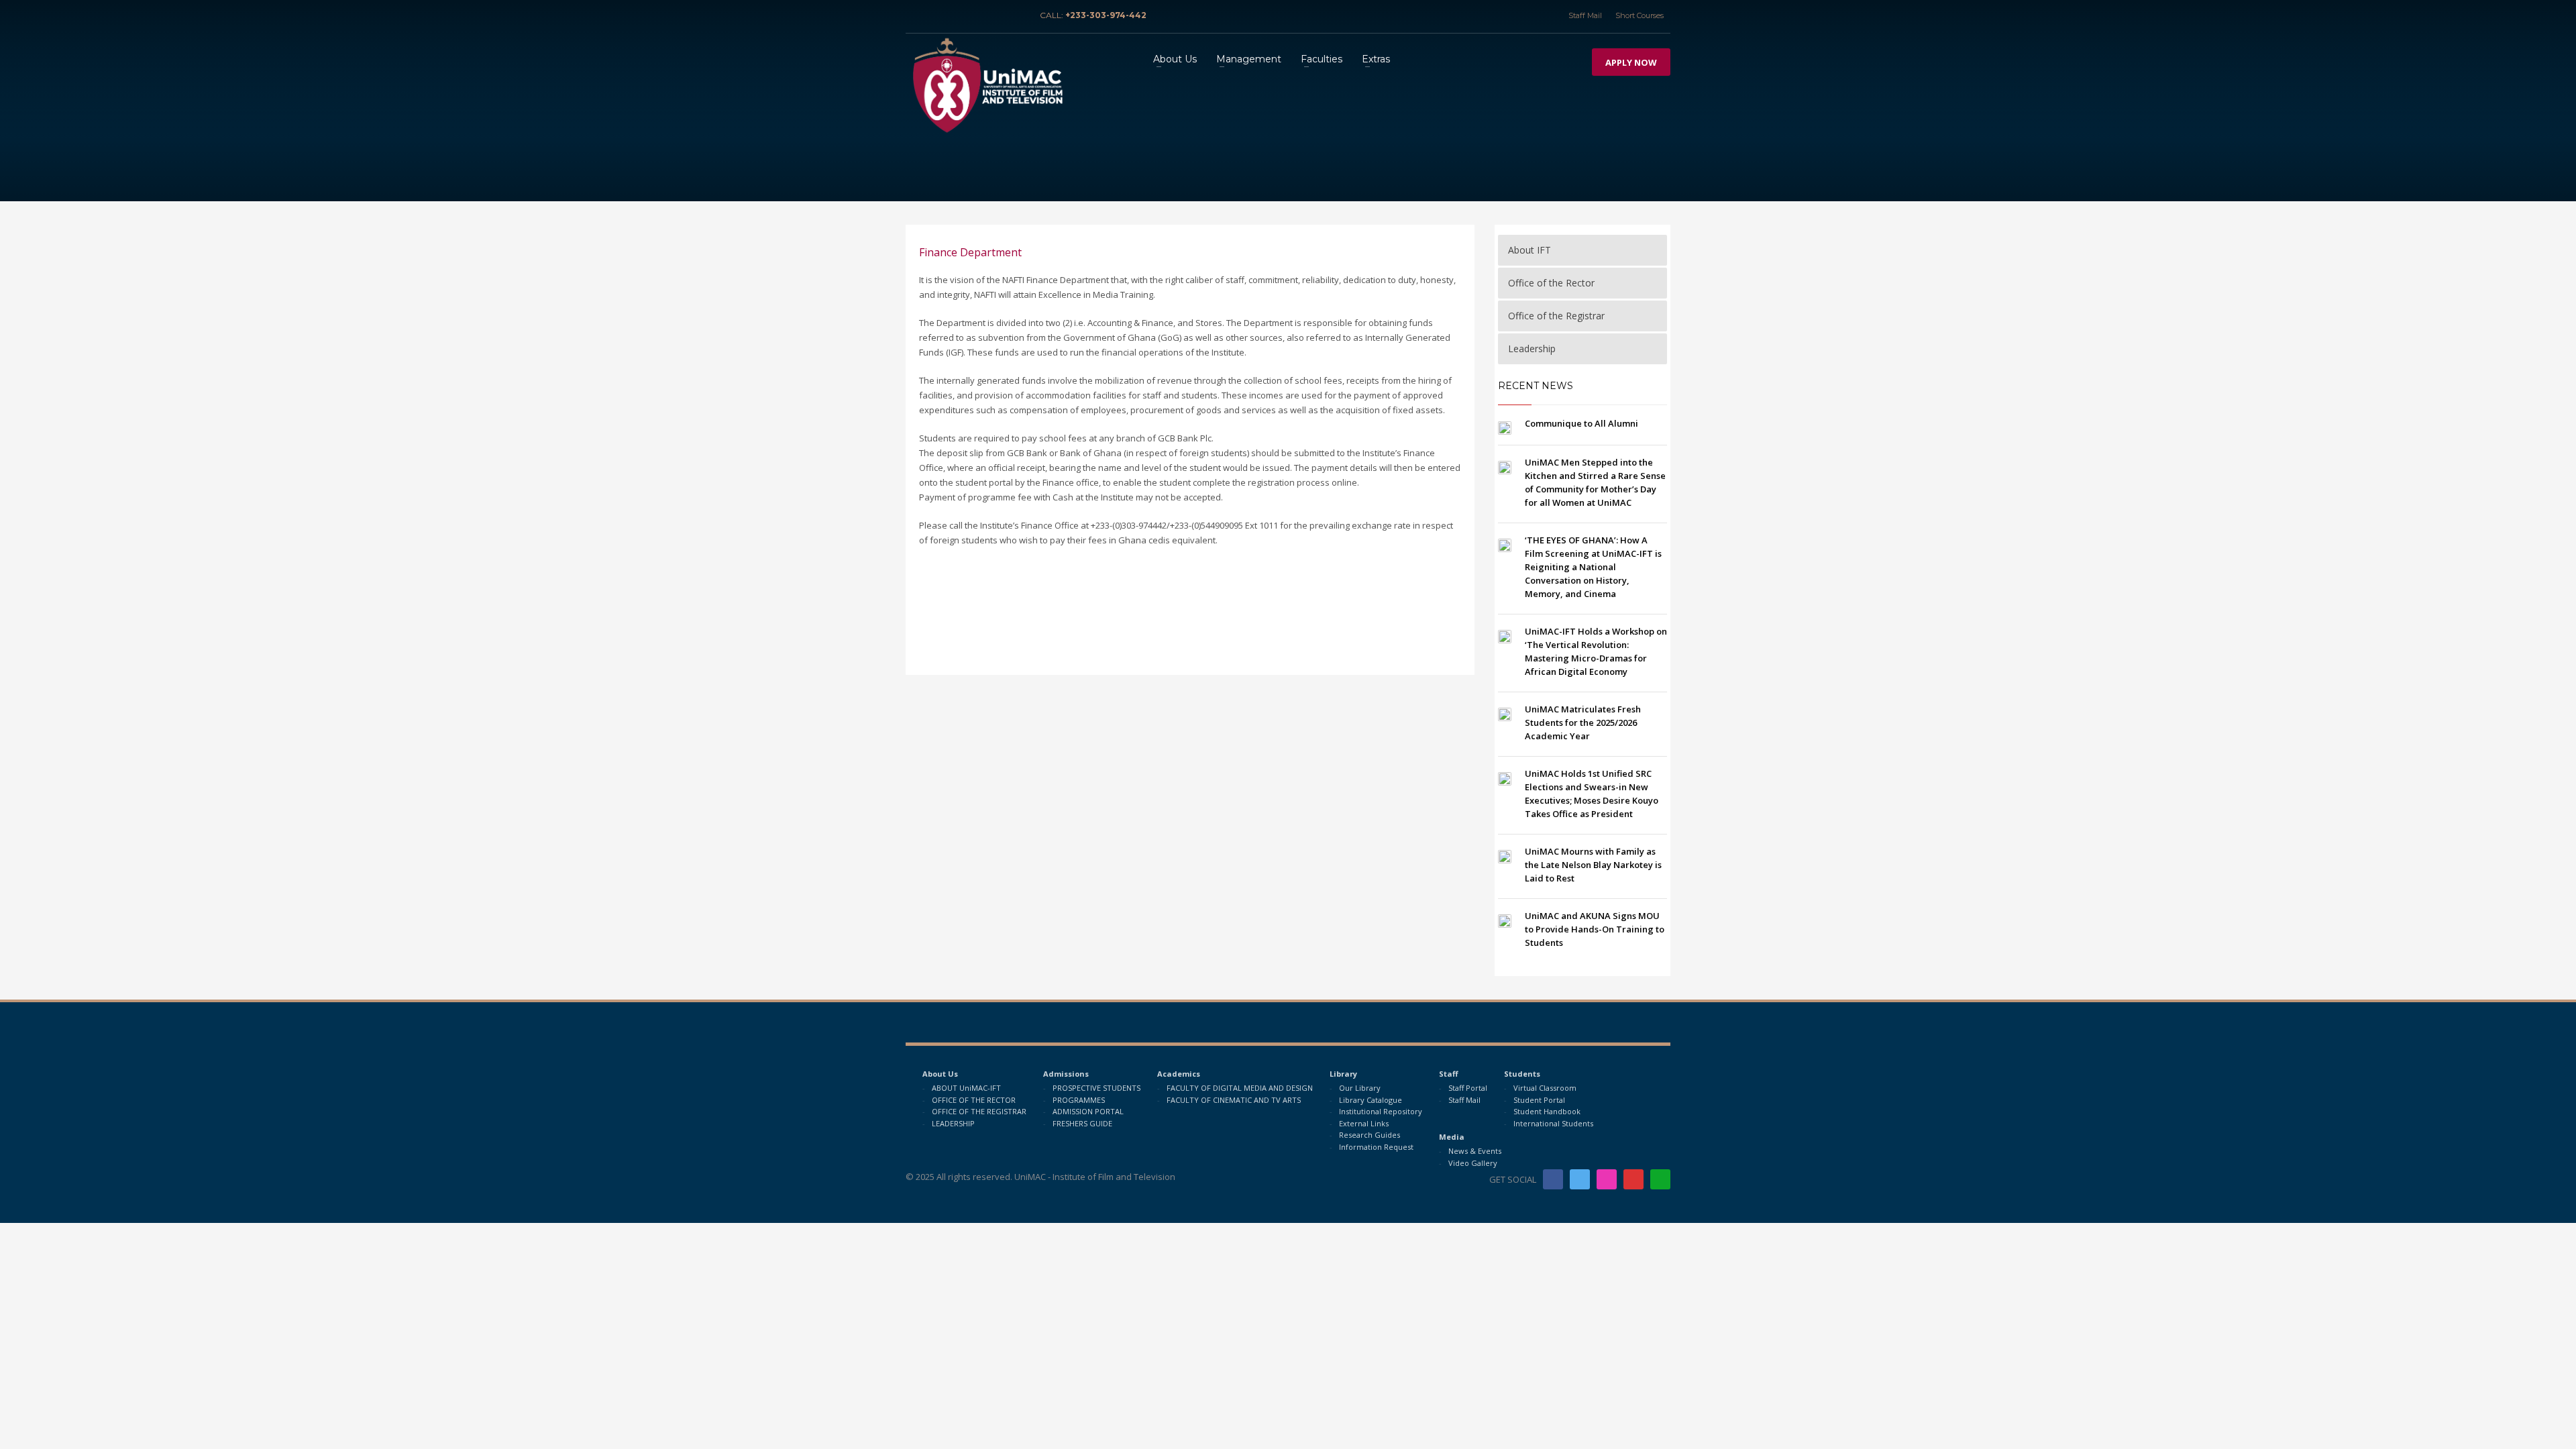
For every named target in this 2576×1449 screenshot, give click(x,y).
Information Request (1376, 1147)
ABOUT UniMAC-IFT (966, 1088)
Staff (1449, 1074)
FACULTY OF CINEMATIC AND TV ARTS (1234, 1100)
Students (1522, 1074)
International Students (1553, 1123)
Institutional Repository (1381, 1111)
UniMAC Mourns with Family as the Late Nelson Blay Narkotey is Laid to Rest (1593, 865)
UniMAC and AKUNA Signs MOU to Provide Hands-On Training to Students (1595, 929)
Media (1452, 1137)
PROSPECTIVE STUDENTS (1096, 1088)
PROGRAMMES (1079, 1100)
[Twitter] (936, 15)
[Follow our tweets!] (1580, 1179)
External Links (1364, 1123)
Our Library (1360, 1088)
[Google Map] (996, 15)
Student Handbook (1547, 1111)
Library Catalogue (1371, 1100)
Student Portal (1539, 1100)
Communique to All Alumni (1581, 423)
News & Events (1475, 1151)
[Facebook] (916, 15)
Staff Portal (1468, 1088)
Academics (1179, 1074)
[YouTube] (976, 15)
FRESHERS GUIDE (1082, 1123)
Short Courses (1640, 15)
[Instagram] (956, 15)
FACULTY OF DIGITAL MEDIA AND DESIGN (1240, 1088)
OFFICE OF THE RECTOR (974, 1100)
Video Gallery (1473, 1163)
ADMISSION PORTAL (1088, 1111)
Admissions (1066, 1074)
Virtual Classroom (1545, 1088)
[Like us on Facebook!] (1553, 1179)
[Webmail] (1016, 15)
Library (1343, 1074)
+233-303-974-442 (1106, 15)
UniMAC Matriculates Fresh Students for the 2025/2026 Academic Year (1583, 722)
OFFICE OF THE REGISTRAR (979, 1111)
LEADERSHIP (953, 1123)
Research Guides (1370, 1135)
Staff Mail (1585, 15)
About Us (940, 1074)
